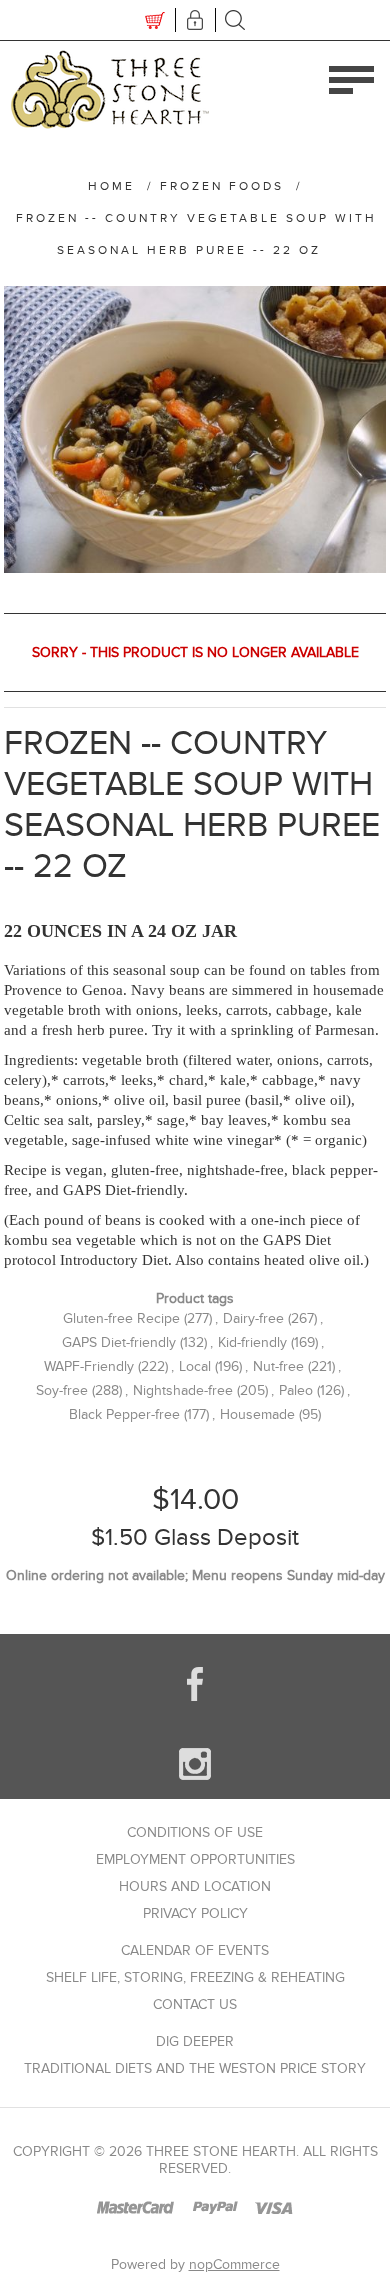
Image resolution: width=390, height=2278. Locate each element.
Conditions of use (195, 1832)
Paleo (296, 1390)
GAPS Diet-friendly (119, 1342)
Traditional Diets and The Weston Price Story (195, 2068)
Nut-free (278, 1366)
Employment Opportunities (195, 1859)
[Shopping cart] (155, 20)
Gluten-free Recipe (121, 1318)
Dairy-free (253, 1318)
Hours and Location (195, 1886)
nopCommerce (234, 2264)
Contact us (195, 2004)
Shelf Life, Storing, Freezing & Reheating (195, 1977)
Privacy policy (195, 1913)
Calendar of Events (195, 1950)
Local (195, 1366)
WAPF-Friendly (89, 1366)
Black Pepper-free (124, 1414)
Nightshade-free (183, 1390)
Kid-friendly (252, 1342)
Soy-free (62, 1390)
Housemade (257, 1414)
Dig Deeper (195, 2041)
